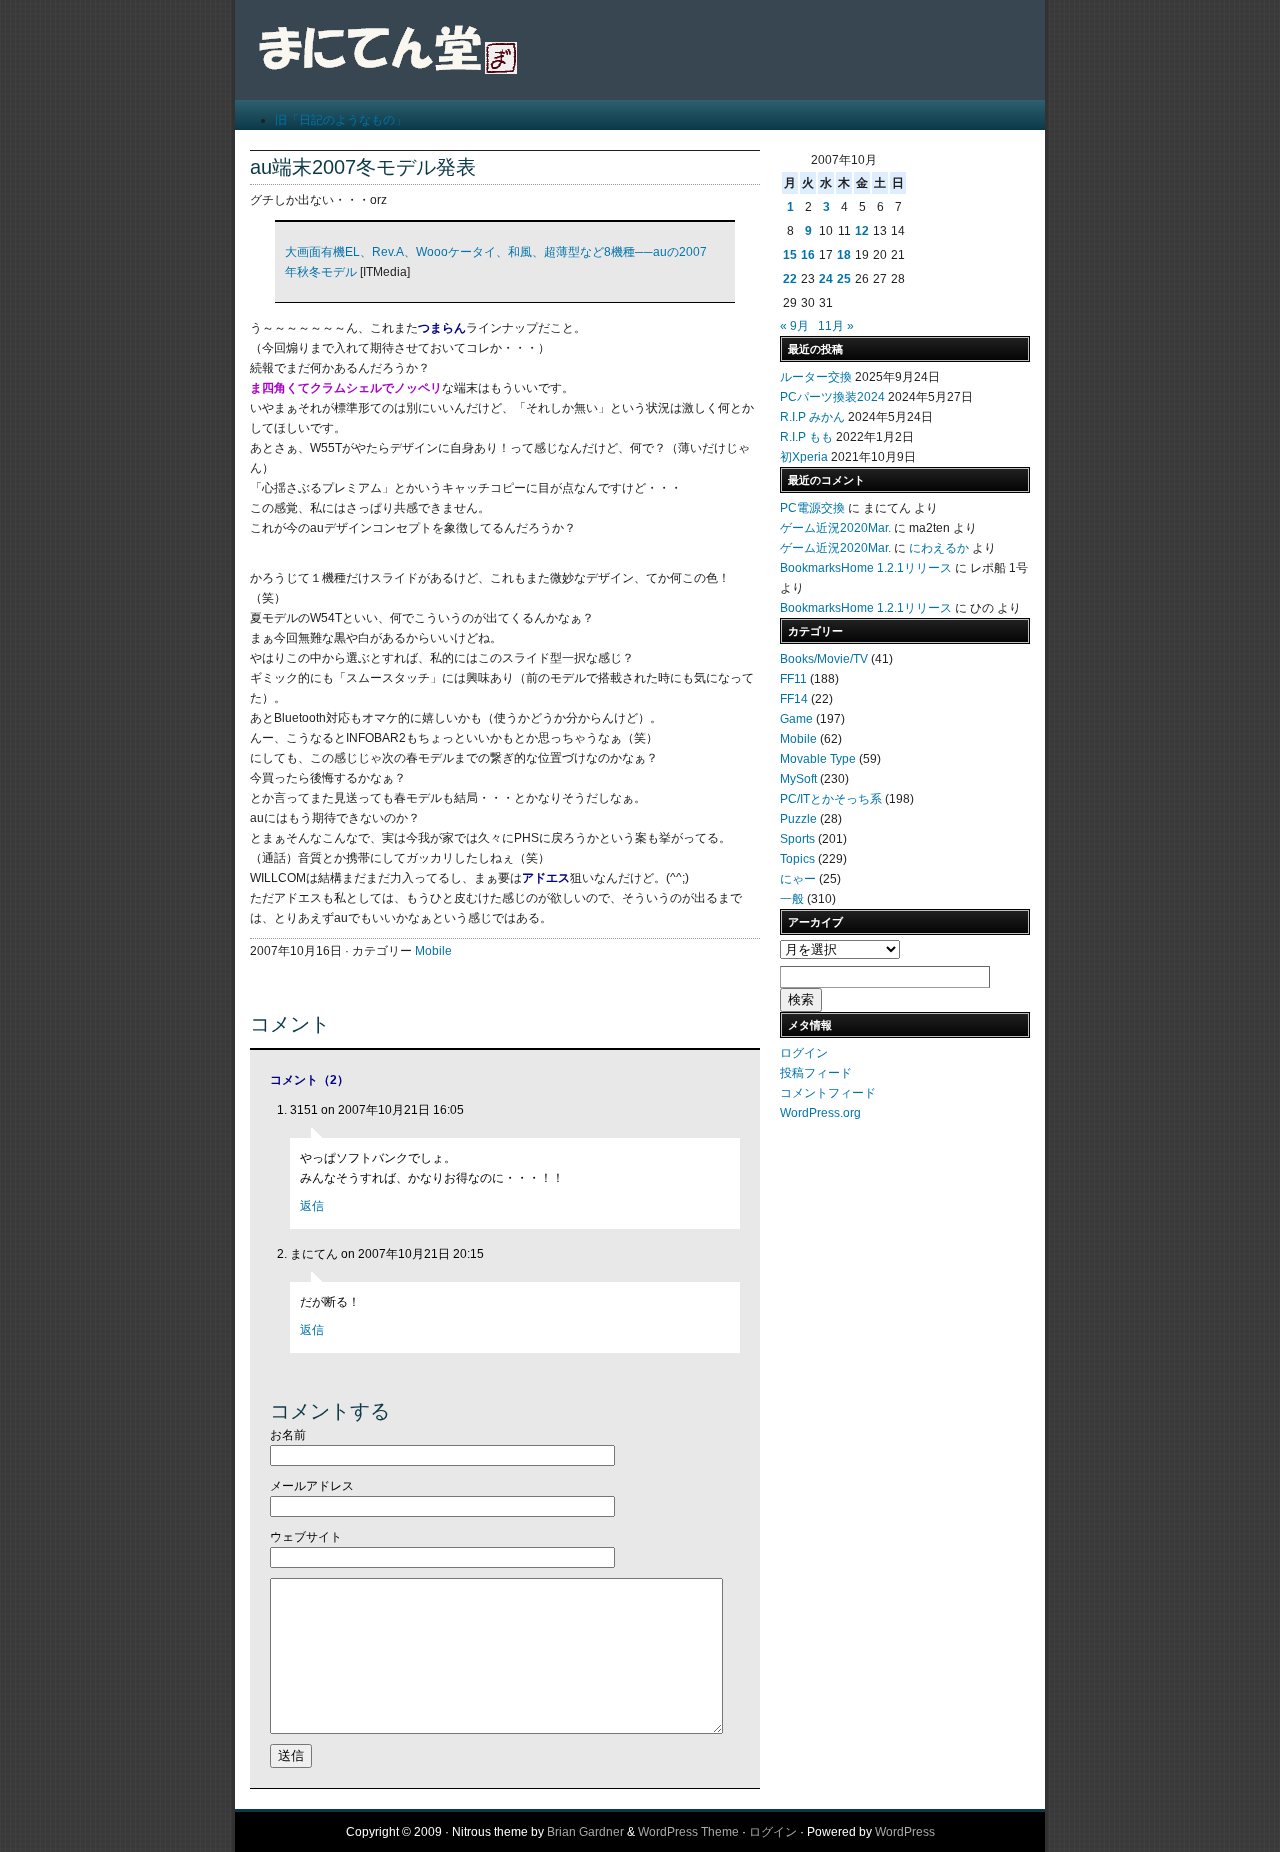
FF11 (793, 679)
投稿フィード (816, 1073)
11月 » (836, 326)
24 (826, 279)
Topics (797, 859)
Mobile (433, 951)
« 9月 (794, 326)
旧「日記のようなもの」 (341, 120)
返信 (312, 1206)
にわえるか (939, 548)
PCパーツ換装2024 (832, 397)
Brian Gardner (585, 1832)
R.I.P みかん (812, 417)
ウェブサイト (306, 1537)
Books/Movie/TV (824, 659)
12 (862, 231)
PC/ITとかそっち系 (831, 799)
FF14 (794, 699)
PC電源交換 (812, 508)
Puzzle (798, 819)
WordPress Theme (688, 1832)
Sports (797, 839)
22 (790, 279)
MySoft (798, 779)
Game (796, 719)
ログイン (804, 1053)
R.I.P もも (806, 437)
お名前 (288, 1435)
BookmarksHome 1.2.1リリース (866, 568)
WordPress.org (820, 1113)
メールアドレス (312, 1486)
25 (844, 279)
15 (790, 255)
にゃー (798, 879)
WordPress (905, 1832)
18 (844, 255)
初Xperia (804, 457)
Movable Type (818, 759)
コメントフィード (828, 1093)
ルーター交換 (816, 377)
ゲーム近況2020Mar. (835, 528)
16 (808, 255)
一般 (792, 899)
